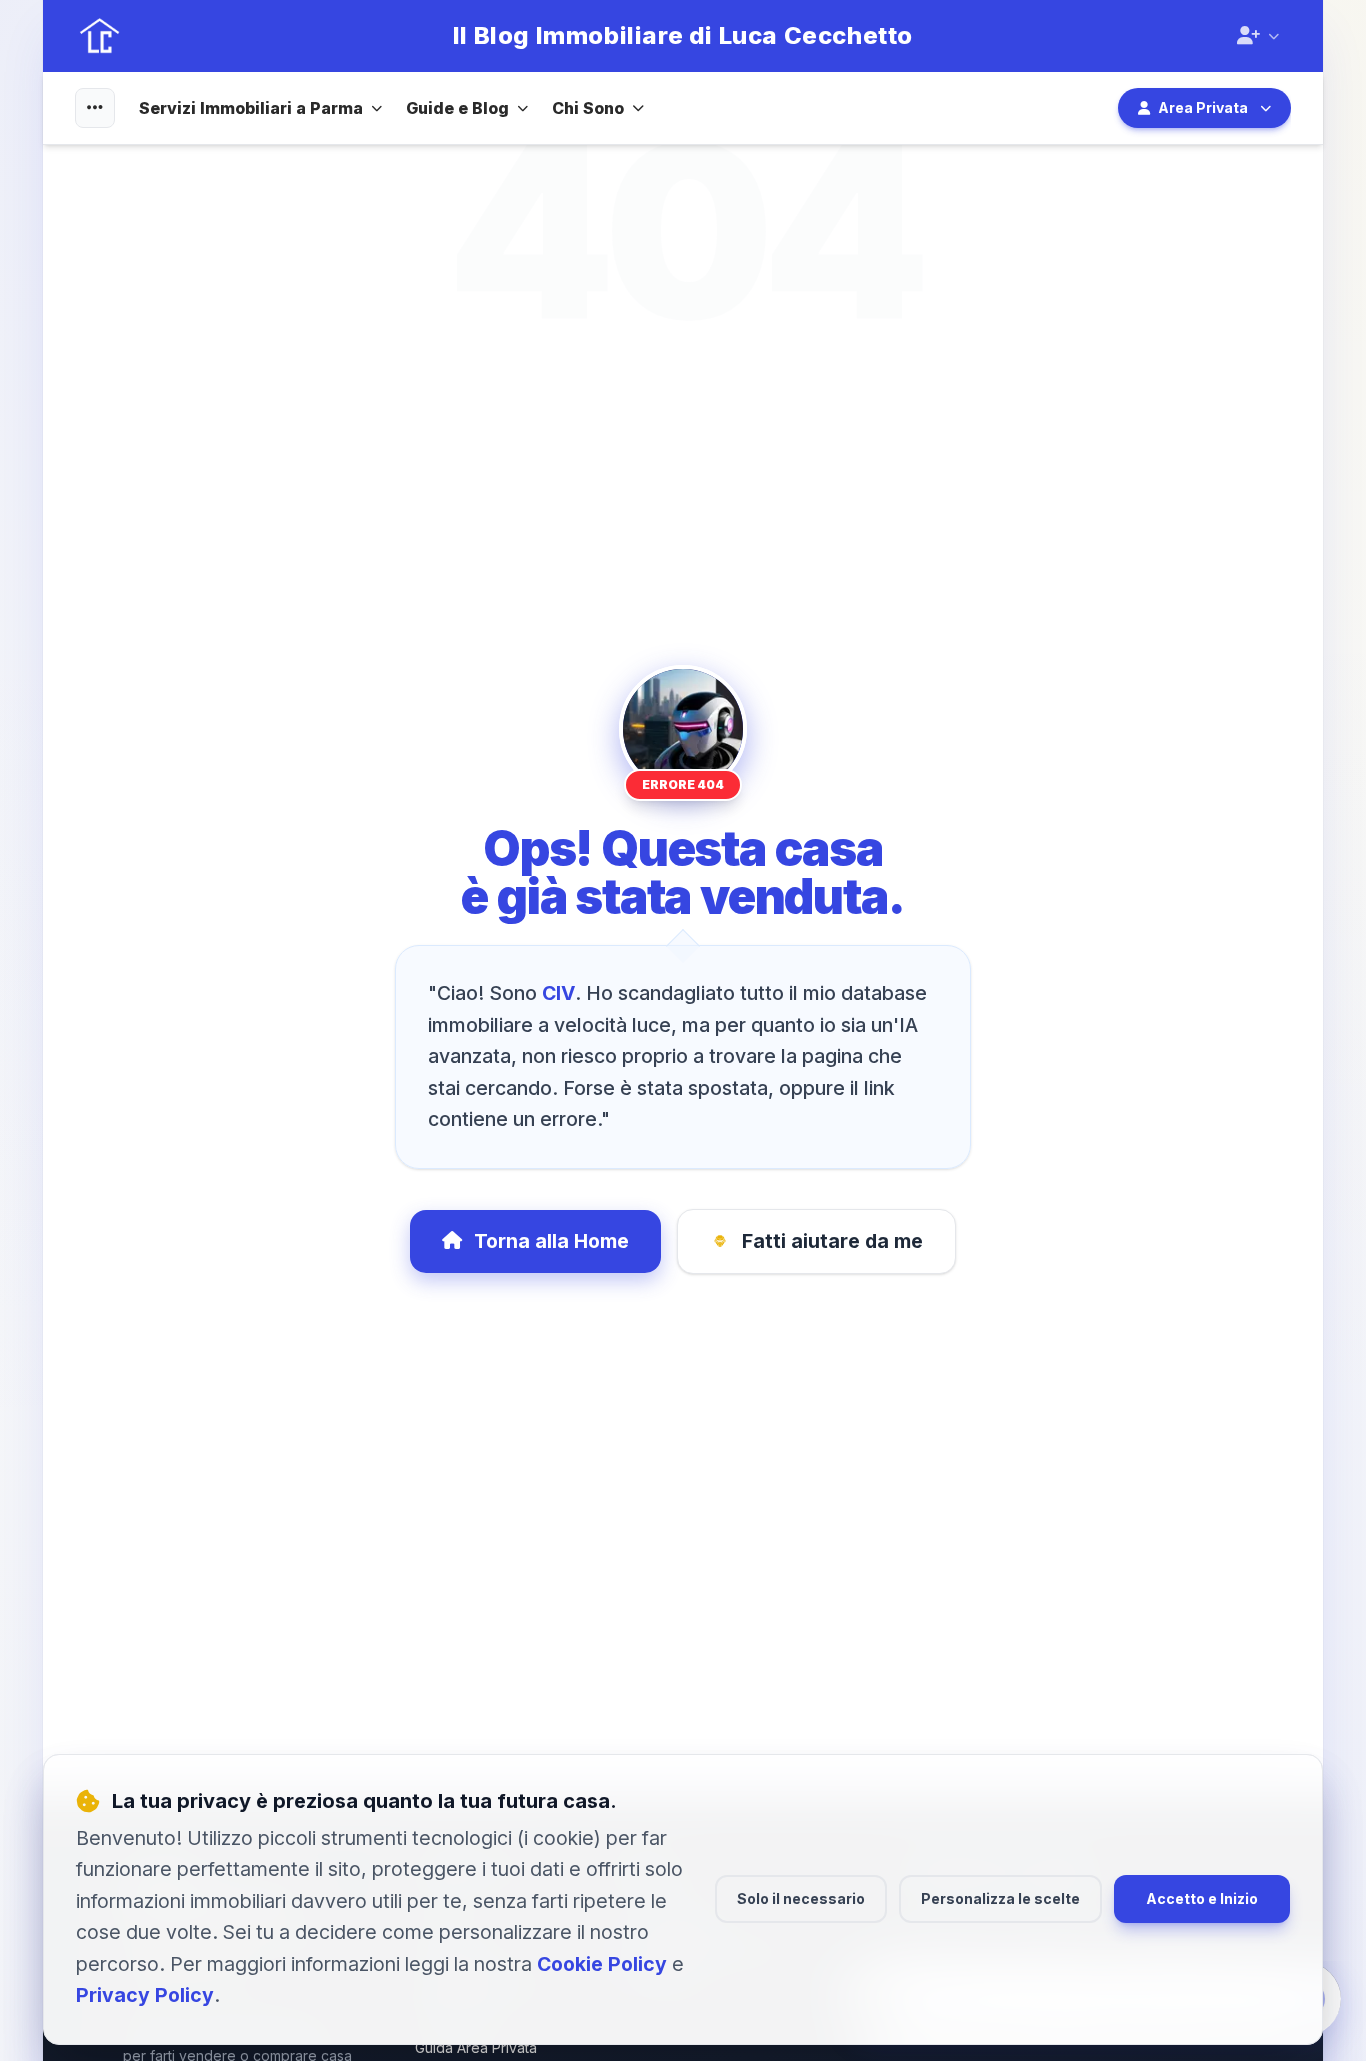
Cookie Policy (602, 1964)
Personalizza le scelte (1000, 1898)
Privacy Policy (145, 1995)
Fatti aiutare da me (832, 1241)
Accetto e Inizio (1202, 1898)
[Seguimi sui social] (1258, 36)
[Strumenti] (95, 108)
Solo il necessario (801, 1898)
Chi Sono (588, 108)
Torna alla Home (551, 1241)
